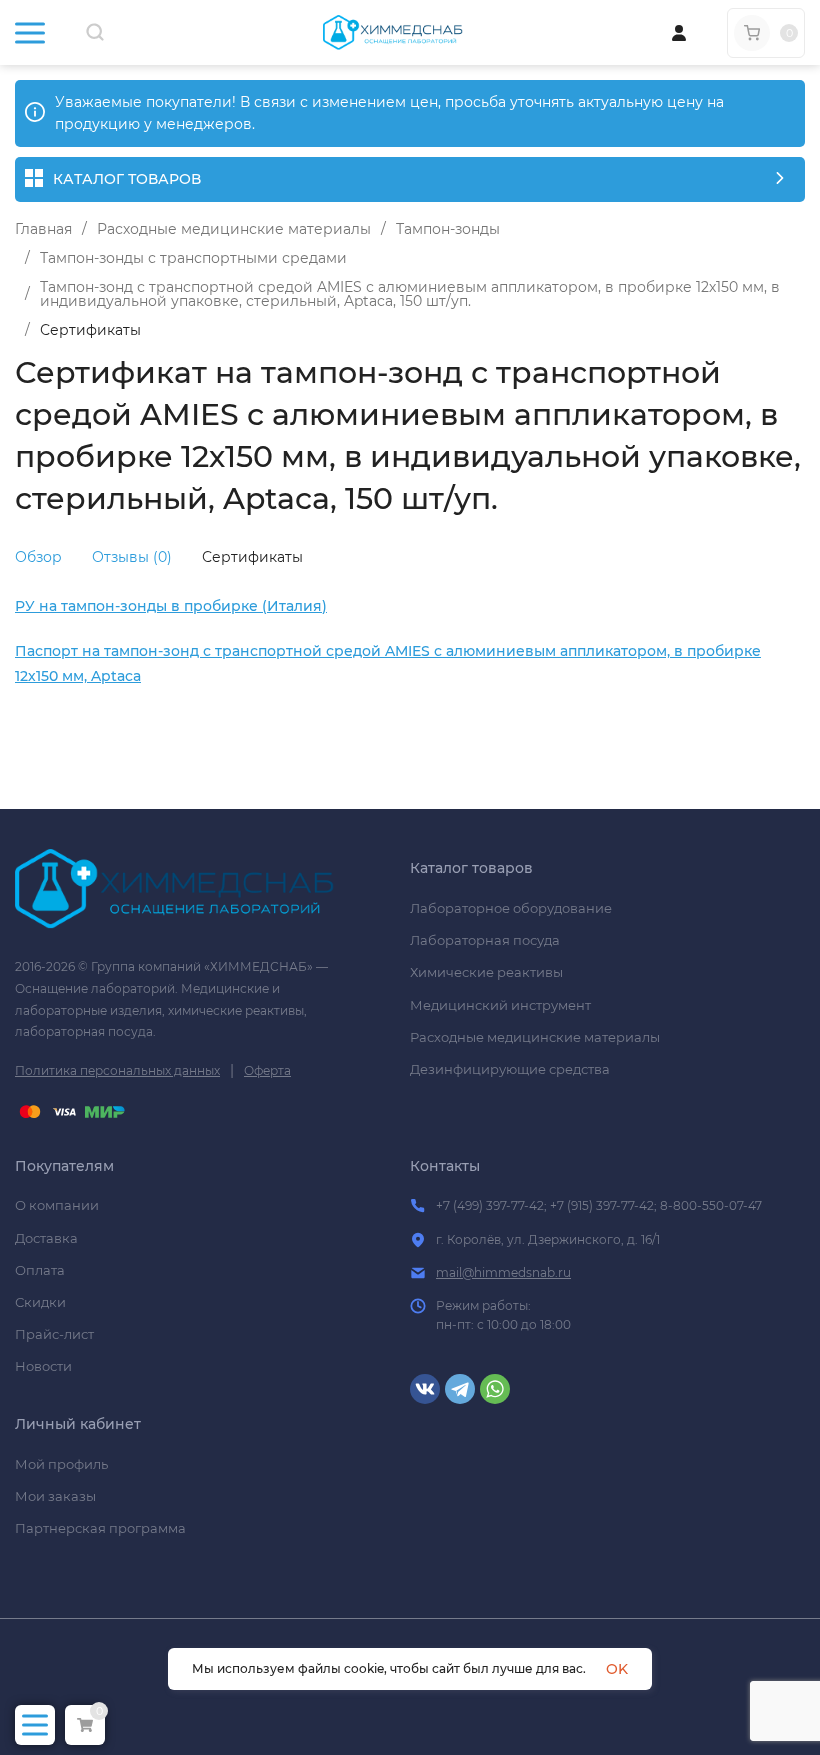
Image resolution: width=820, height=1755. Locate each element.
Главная (43, 229)
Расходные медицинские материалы (234, 229)
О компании (57, 1205)
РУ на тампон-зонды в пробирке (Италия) (171, 606)
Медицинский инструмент (500, 1005)
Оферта (267, 1070)
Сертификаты (252, 557)
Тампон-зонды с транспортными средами (193, 258)
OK (617, 1669)
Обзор (38, 557)
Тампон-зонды (448, 229)
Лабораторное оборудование (511, 908)
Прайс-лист (54, 1334)
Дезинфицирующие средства (510, 1069)
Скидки (40, 1302)
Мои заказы (55, 1496)
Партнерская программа (100, 1528)
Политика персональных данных (117, 1070)
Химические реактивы (486, 972)
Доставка (46, 1238)
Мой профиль (61, 1464)
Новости (43, 1366)
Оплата (40, 1270)
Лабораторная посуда (485, 940)
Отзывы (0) (132, 557)
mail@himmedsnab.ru (503, 1272)
